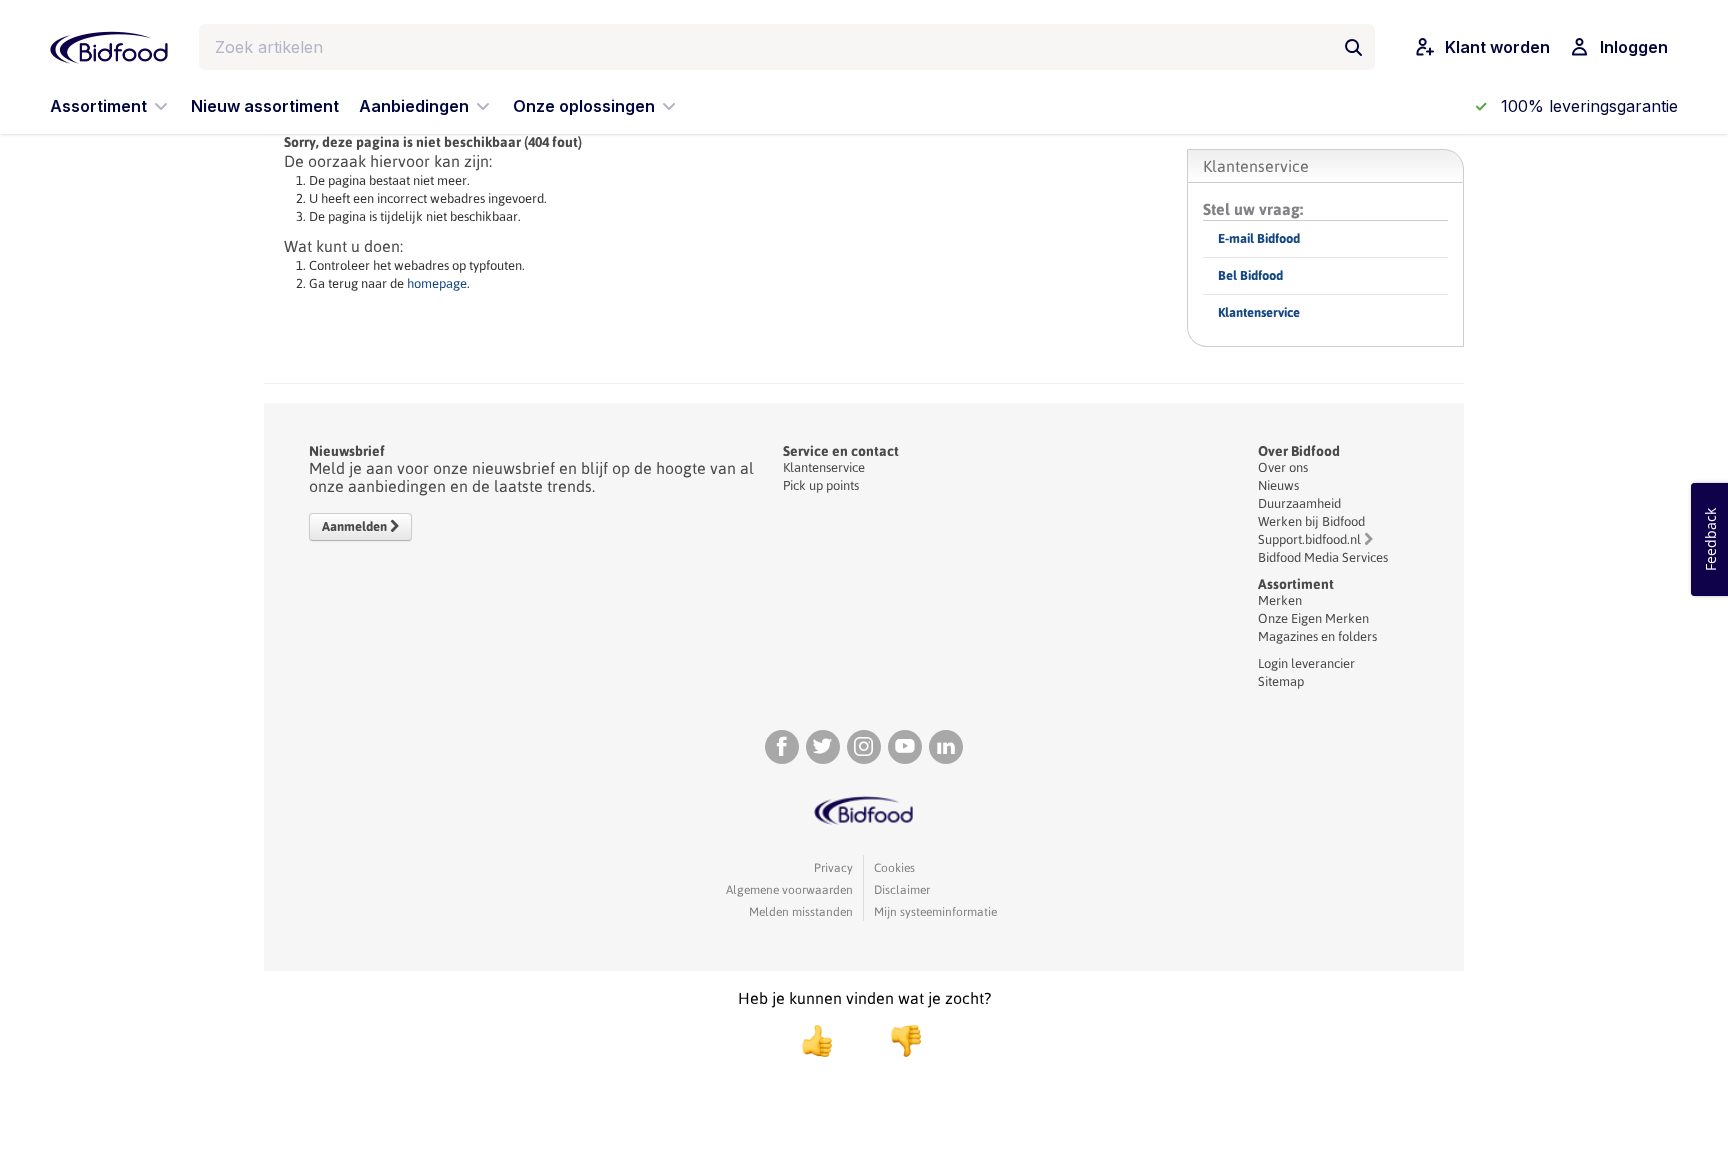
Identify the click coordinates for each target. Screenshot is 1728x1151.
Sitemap (1281, 681)
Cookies (894, 868)
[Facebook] (782, 747)
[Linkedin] (946, 747)
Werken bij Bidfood (1311, 521)
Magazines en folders (1317, 636)
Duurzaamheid (1299, 503)
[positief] (817, 1041)
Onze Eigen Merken (1313, 618)
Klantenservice (1259, 312)
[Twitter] (823, 747)
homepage (437, 283)
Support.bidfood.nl (1309, 539)
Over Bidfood (1299, 451)
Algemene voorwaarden (789, 890)
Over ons (1283, 467)
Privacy (833, 868)
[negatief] (896, 1041)
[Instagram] (864, 747)
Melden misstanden (801, 912)
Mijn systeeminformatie (935, 912)
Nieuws (1278, 485)
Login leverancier (1306, 663)
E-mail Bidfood (1259, 238)
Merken (1280, 600)
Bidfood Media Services (1323, 557)
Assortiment (1296, 584)
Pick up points (821, 485)
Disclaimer (902, 890)
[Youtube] (905, 747)
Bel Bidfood (1250, 275)
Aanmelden (356, 526)
